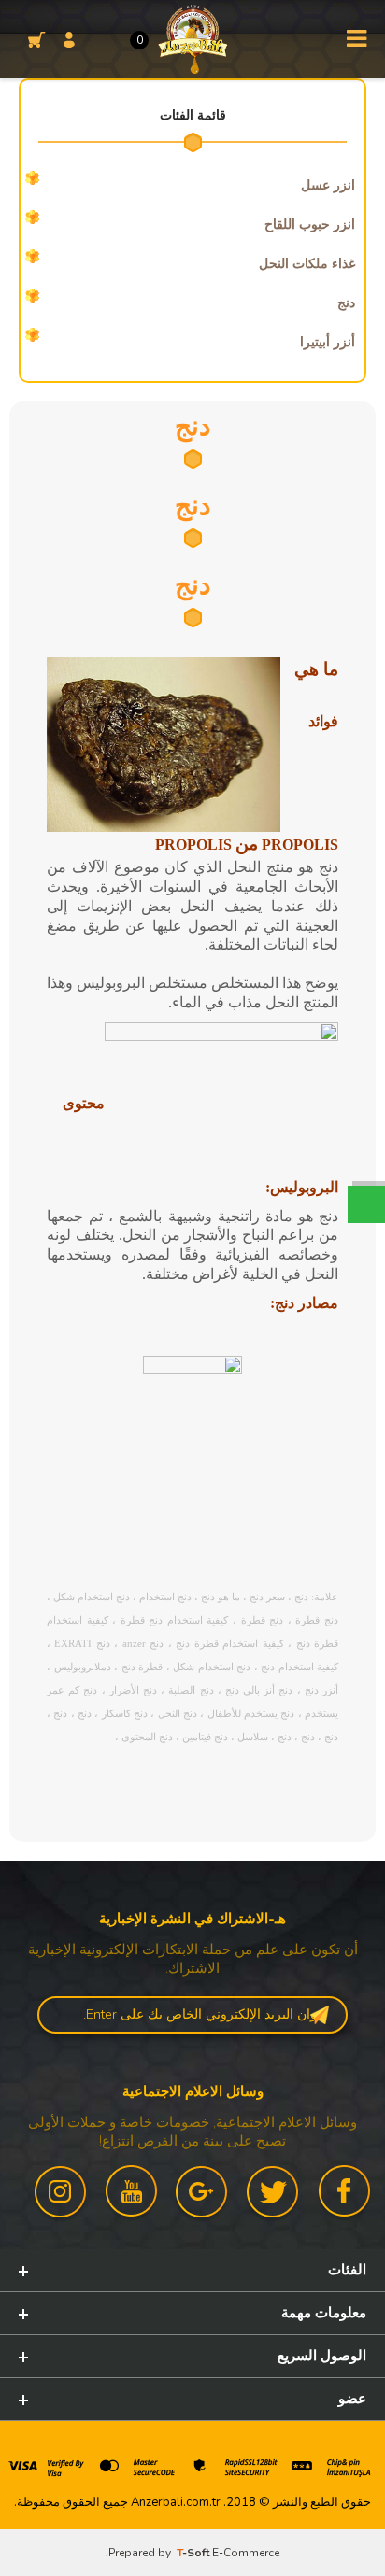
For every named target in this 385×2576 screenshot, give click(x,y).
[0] (32, 39)
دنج (346, 303)
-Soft (194, 2553)
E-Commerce (246, 2553)
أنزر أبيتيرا (328, 342)
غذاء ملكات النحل (307, 264)
